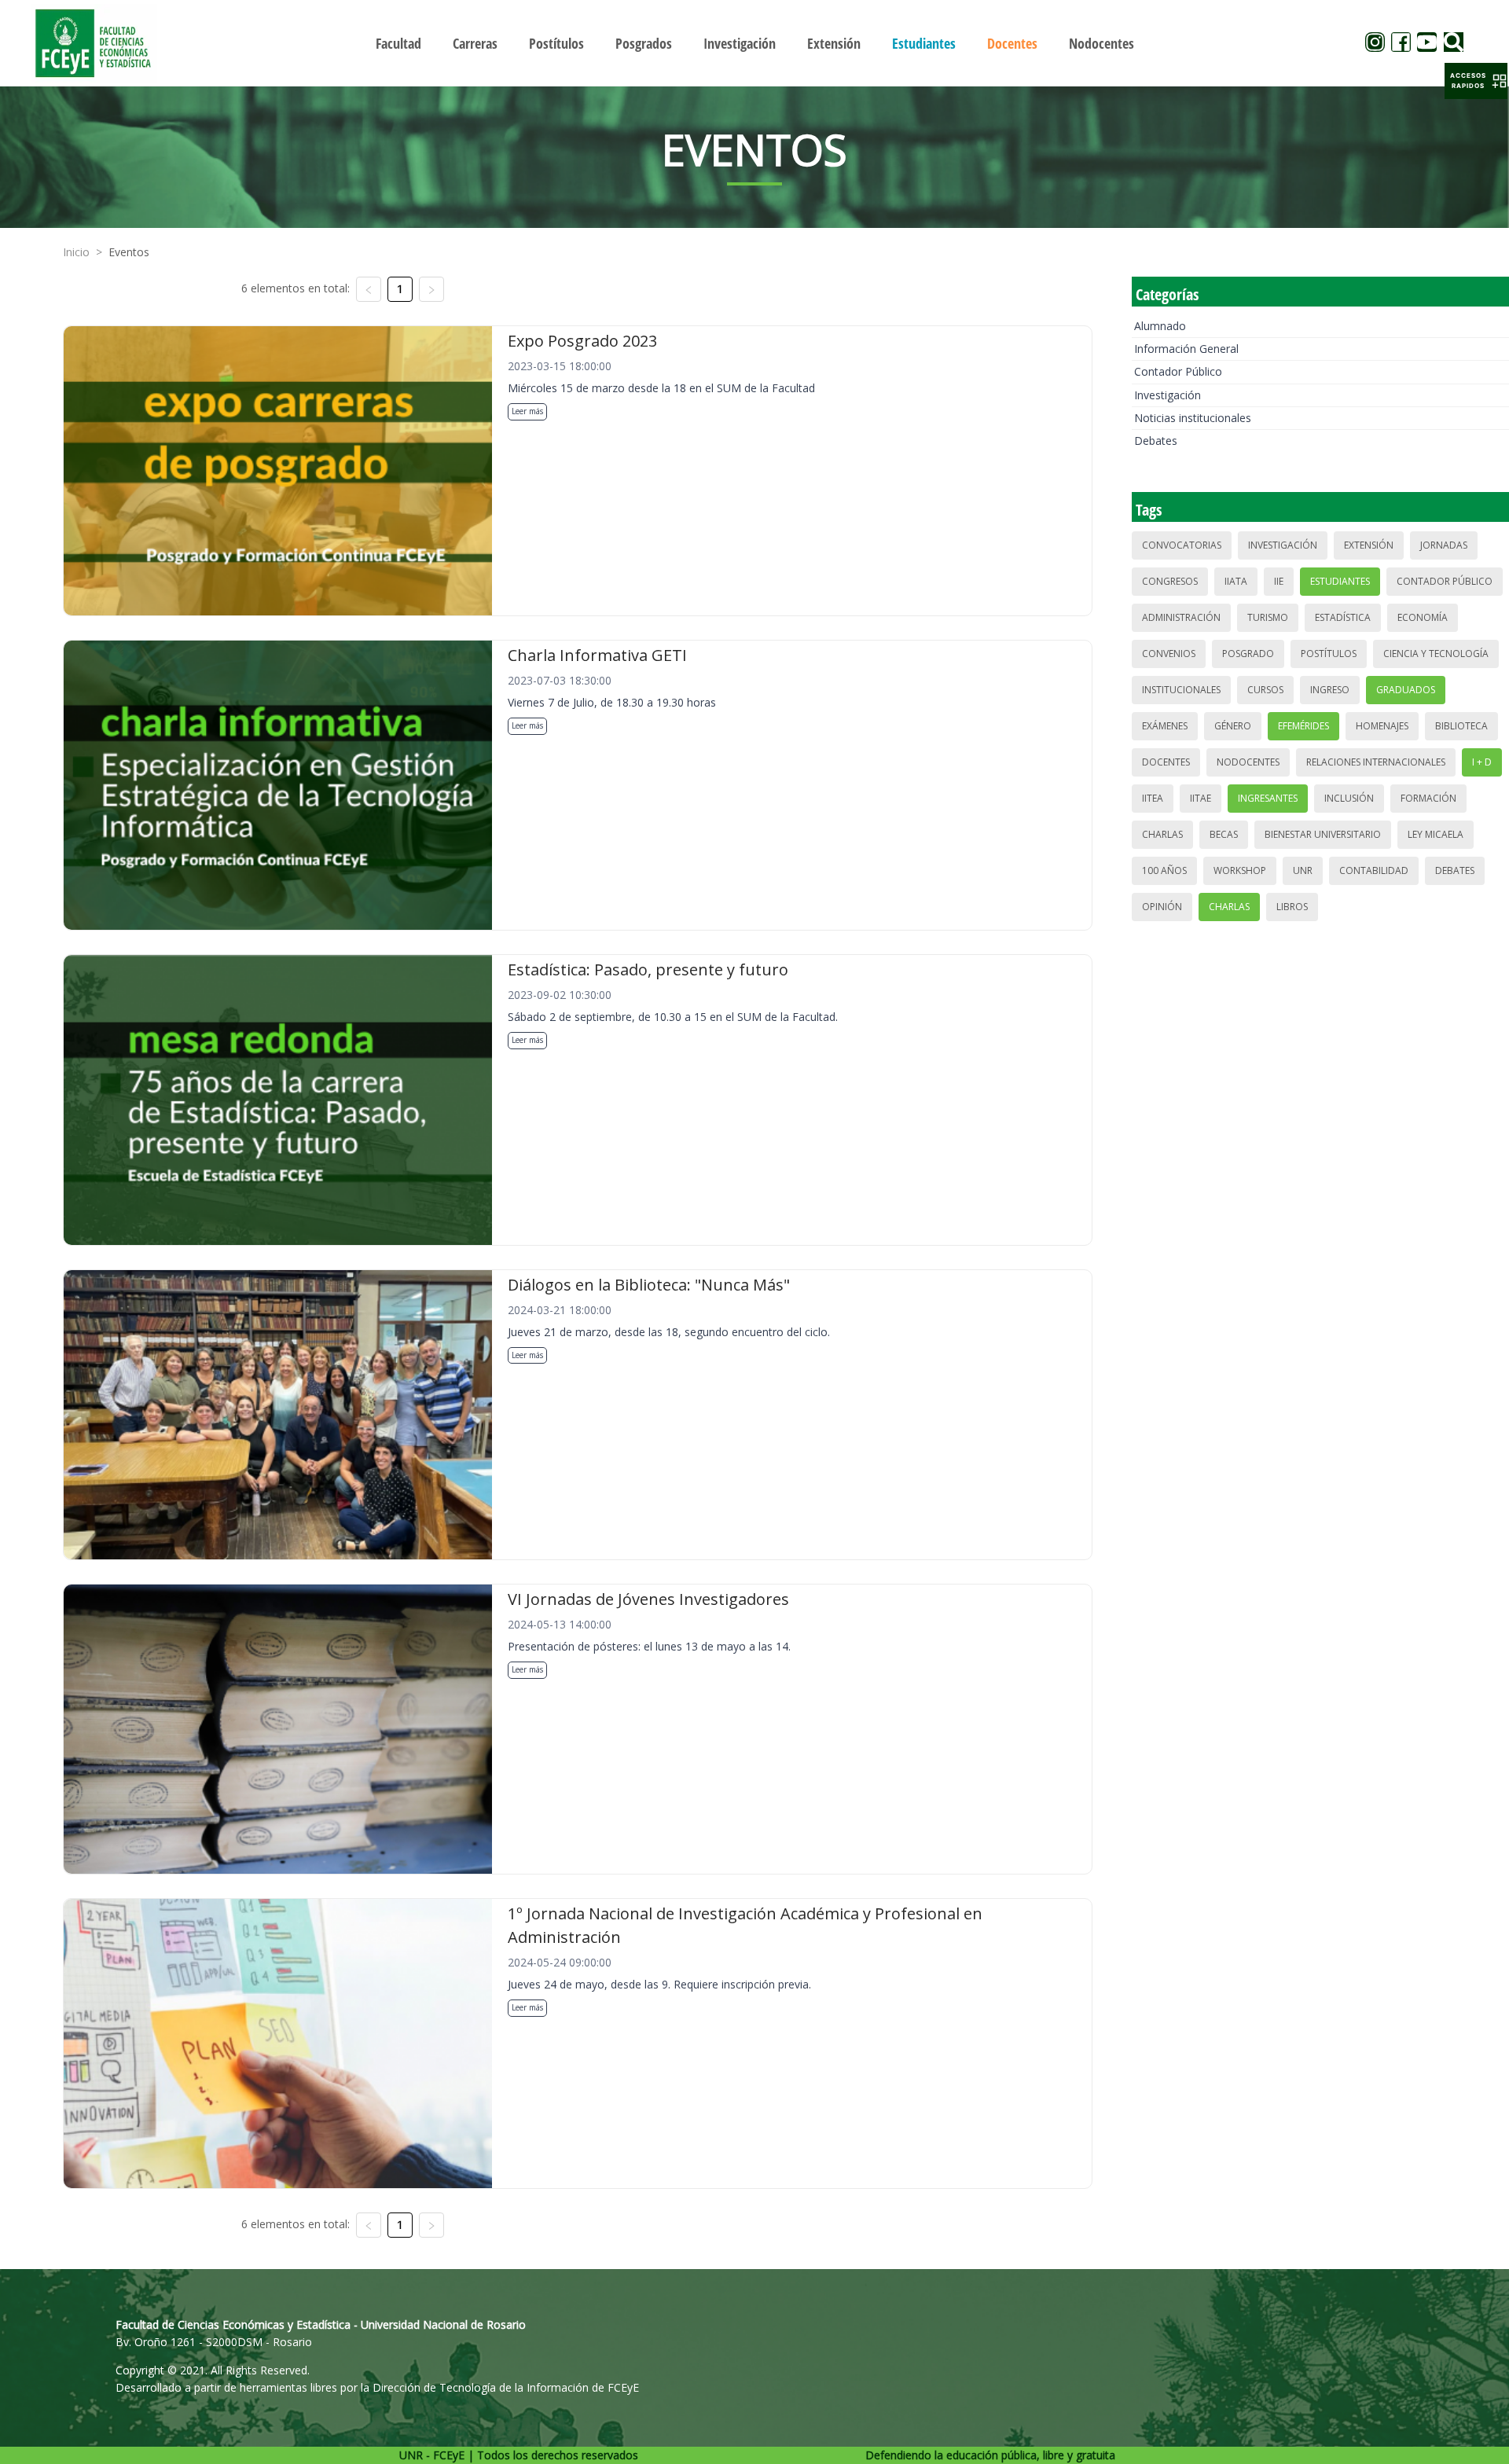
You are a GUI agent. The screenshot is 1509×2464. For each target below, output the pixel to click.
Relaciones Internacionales (1376, 762)
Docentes (1166, 762)
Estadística (1343, 617)
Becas (1224, 834)
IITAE (1201, 798)
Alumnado (1160, 326)
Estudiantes (1340, 581)
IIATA (1236, 581)
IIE (1279, 581)
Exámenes (1165, 726)
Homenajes (1382, 726)
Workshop (1240, 870)
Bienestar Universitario (1323, 834)
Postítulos (1329, 654)
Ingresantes (1268, 798)
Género (1233, 726)
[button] (1476, 81)
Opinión (1162, 907)
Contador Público (1178, 371)
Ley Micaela (1436, 834)
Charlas (1162, 834)
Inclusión (1349, 798)
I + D (1482, 762)
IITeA (1153, 798)
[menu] (754, 43)
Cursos (1265, 690)
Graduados (1406, 690)
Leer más (527, 411)
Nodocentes (1248, 762)
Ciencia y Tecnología (1436, 654)
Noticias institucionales (1193, 418)
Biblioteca (1461, 726)
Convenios (1169, 654)
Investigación (1168, 395)
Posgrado (1248, 654)
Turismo (1268, 617)
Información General (1186, 349)
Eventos (129, 252)
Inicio (76, 252)
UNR (1303, 870)
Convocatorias (1182, 545)
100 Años (1164, 870)
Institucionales (1181, 690)
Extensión (1369, 545)
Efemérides (1303, 726)
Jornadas (1444, 545)
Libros (1292, 907)
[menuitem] (398, 43)
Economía (1423, 617)
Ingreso (1330, 690)
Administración (1181, 617)
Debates (1156, 441)
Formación (1428, 798)
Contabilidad (1374, 870)
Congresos (1170, 581)
